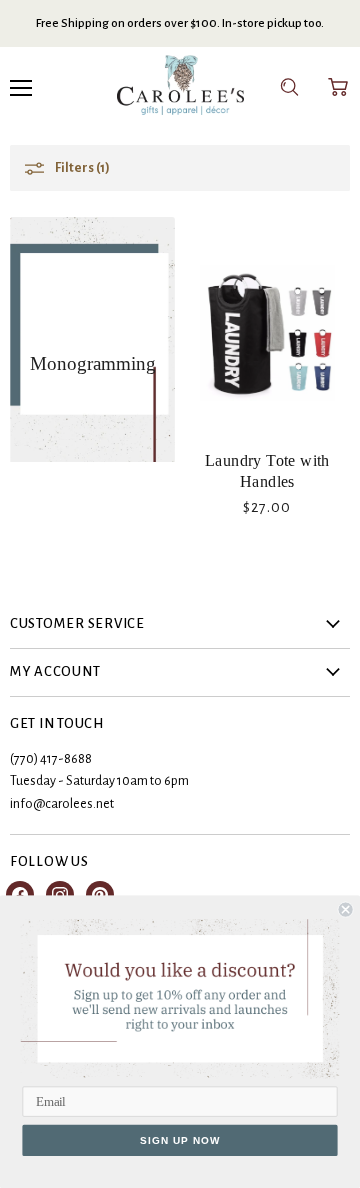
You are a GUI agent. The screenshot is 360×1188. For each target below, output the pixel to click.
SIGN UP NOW (180, 1140)
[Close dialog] (346, 910)
